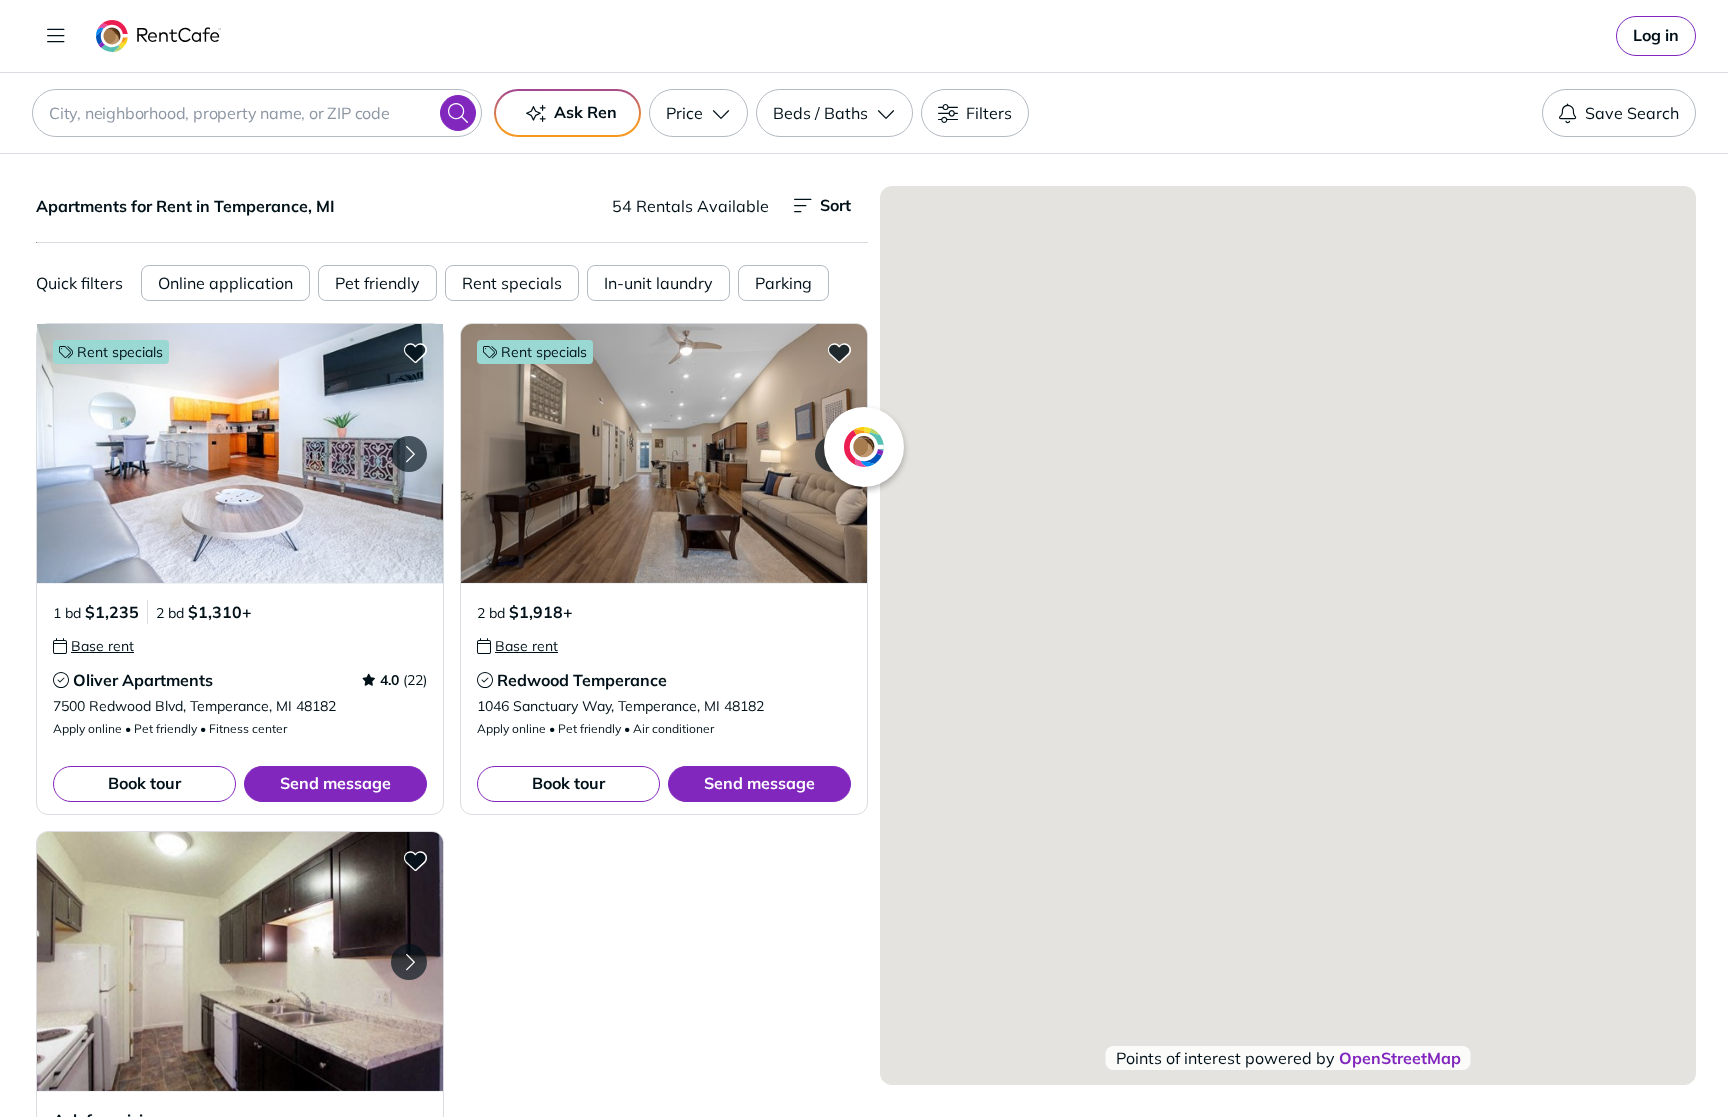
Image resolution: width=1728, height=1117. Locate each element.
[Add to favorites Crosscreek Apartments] (415, 860)
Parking (783, 283)
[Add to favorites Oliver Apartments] (415, 352)
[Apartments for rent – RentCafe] (158, 36)
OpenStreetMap (1400, 1058)
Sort (835, 205)
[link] (1656, 36)
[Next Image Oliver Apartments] (409, 454)
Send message (335, 783)
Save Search (1632, 113)
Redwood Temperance (582, 680)
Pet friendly (377, 283)
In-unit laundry (658, 283)
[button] (240, 453)
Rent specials (512, 283)
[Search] (458, 113)
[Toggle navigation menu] (56, 36)
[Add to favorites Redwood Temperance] (839, 352)
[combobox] (257, 113)
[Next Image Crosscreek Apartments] (409, 962)
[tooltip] (93, 646)
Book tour (144, 783)
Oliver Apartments (143, 680)
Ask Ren (585, 112)
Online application (225, 283)
